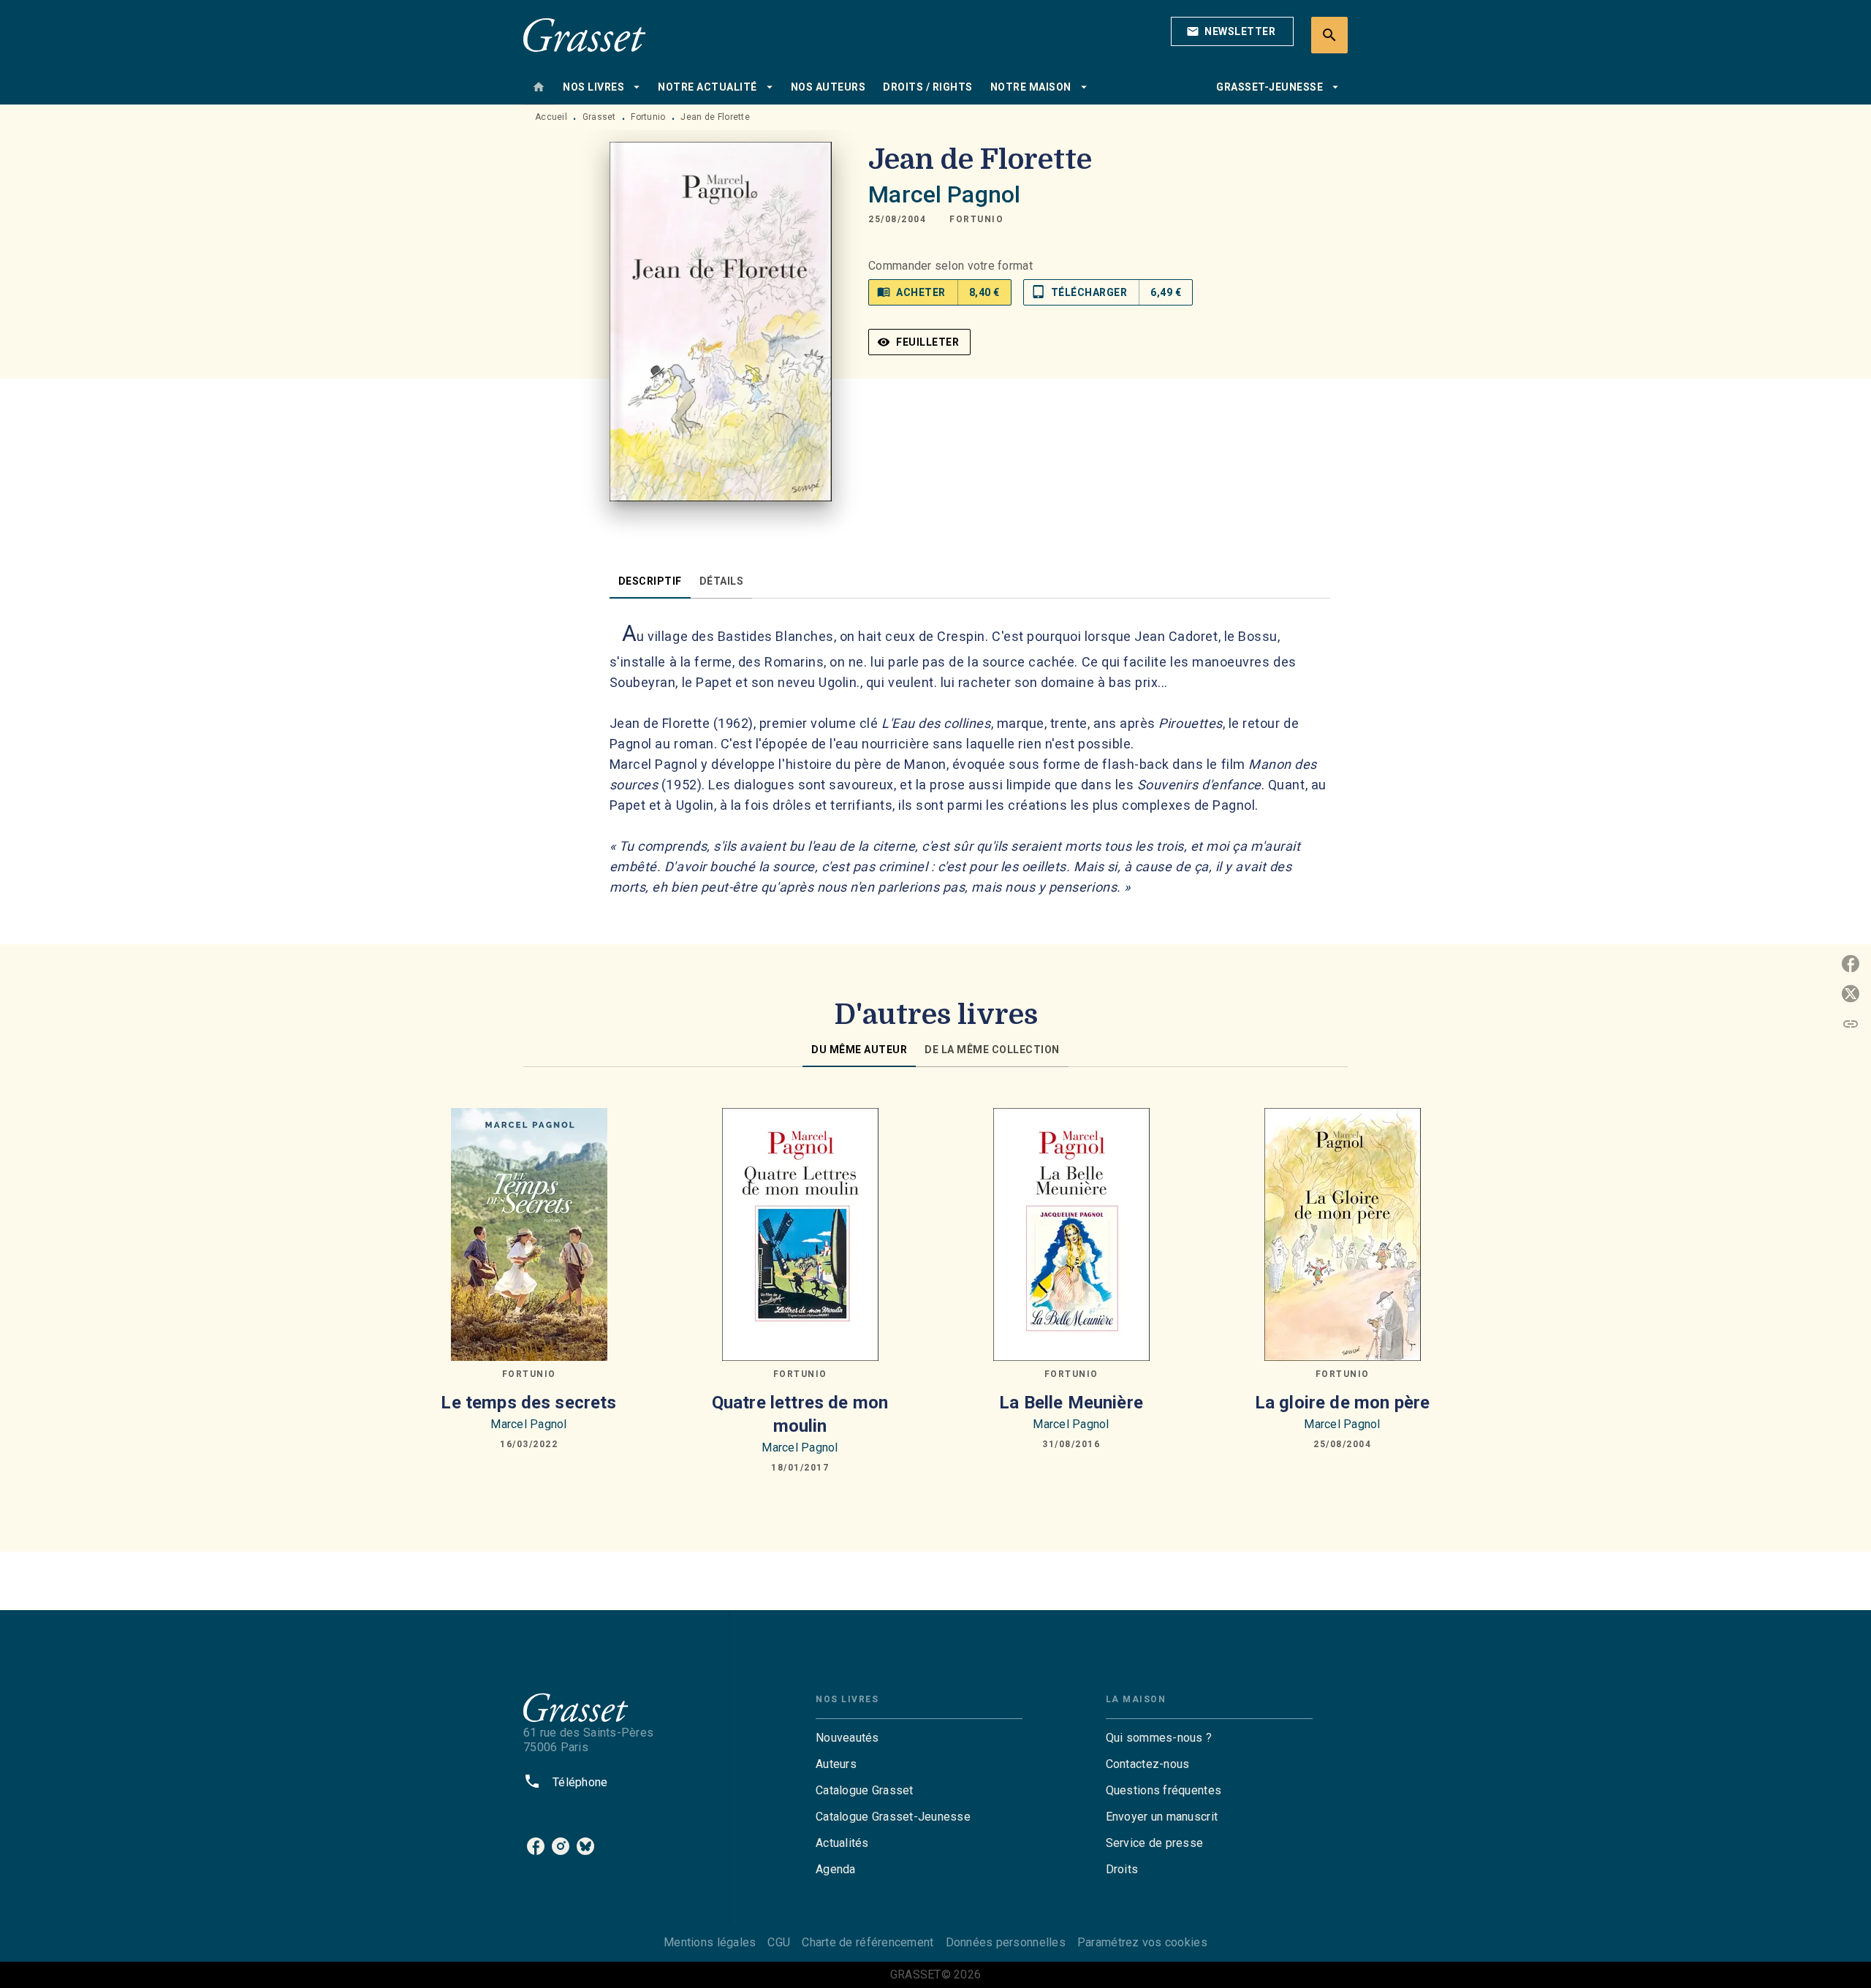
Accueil (551, 117)
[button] (1232, 31)
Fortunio (648, 117)
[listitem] (536, 1846)
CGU (779, 1942)
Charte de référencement (868, 1942)
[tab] (539, 87)
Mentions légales (710, 1942)
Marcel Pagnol (944, 194)
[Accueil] (585, 35)
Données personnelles (1006, 1942)
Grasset (599, 117)
